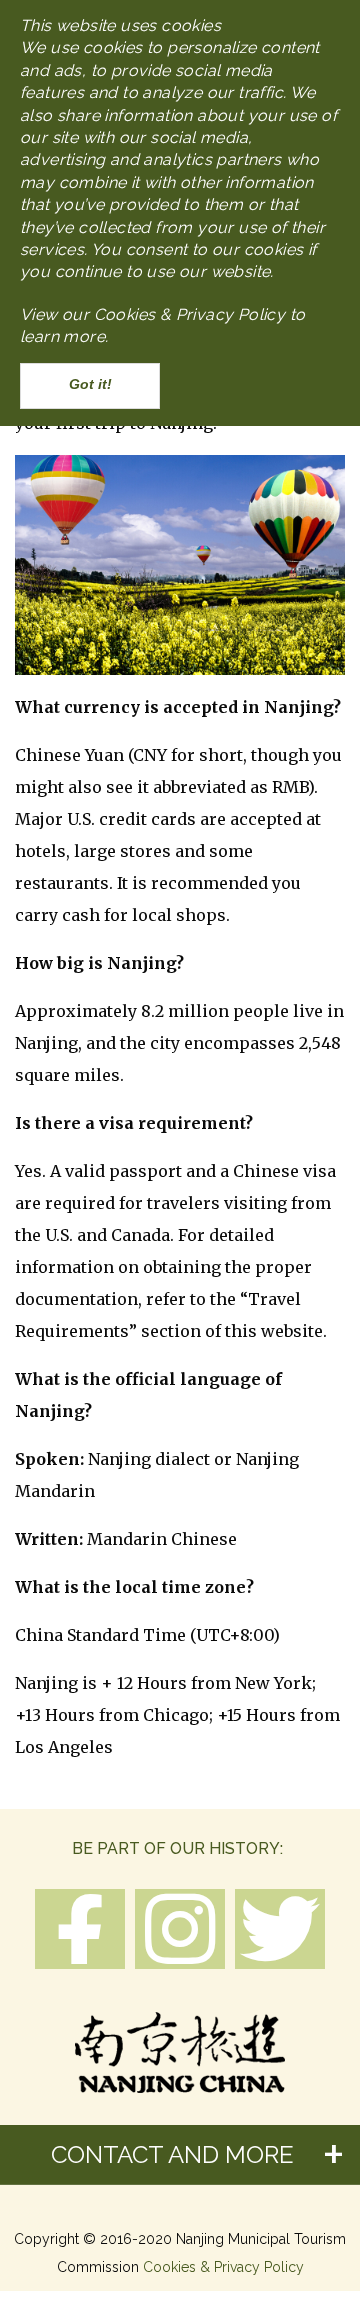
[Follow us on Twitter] (280, 1929)
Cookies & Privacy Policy (223, 2267)
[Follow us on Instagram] (180, 1929)
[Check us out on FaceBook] (80, 1931)
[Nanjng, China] (180, 2045)
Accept (90, 385)
